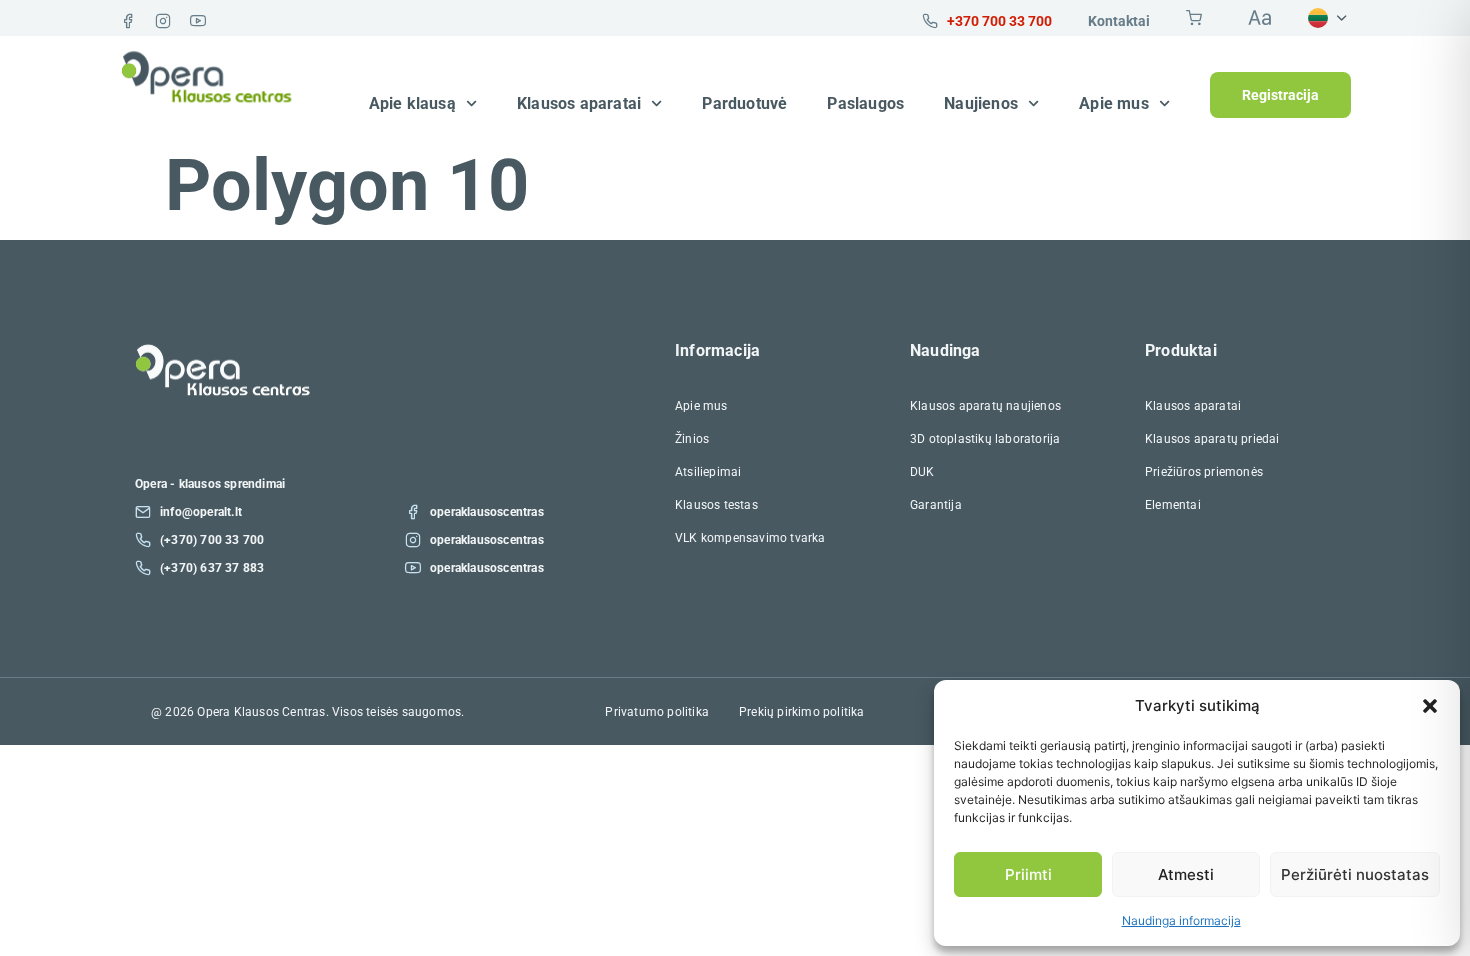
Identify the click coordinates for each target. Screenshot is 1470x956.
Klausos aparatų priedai (1212, 439)
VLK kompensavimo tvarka (750, 538)
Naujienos (981, 103)
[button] (1430, 706)
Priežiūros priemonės (1204, 472)
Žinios (692, 439)
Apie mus (1114, 103)
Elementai (1173, 505)
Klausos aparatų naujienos (985, 406)
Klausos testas (716, 505)
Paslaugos (865, 103)
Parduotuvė (744, 103)
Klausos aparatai (579, 103)
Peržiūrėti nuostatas (1355, 874)
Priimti (1028, 874)
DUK (922, 472)
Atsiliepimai (708, 472)
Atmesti (1186, 874)
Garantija (936, 505)
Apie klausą (412, 103)
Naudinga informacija (1181, 920)
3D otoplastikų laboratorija (985, 439)
